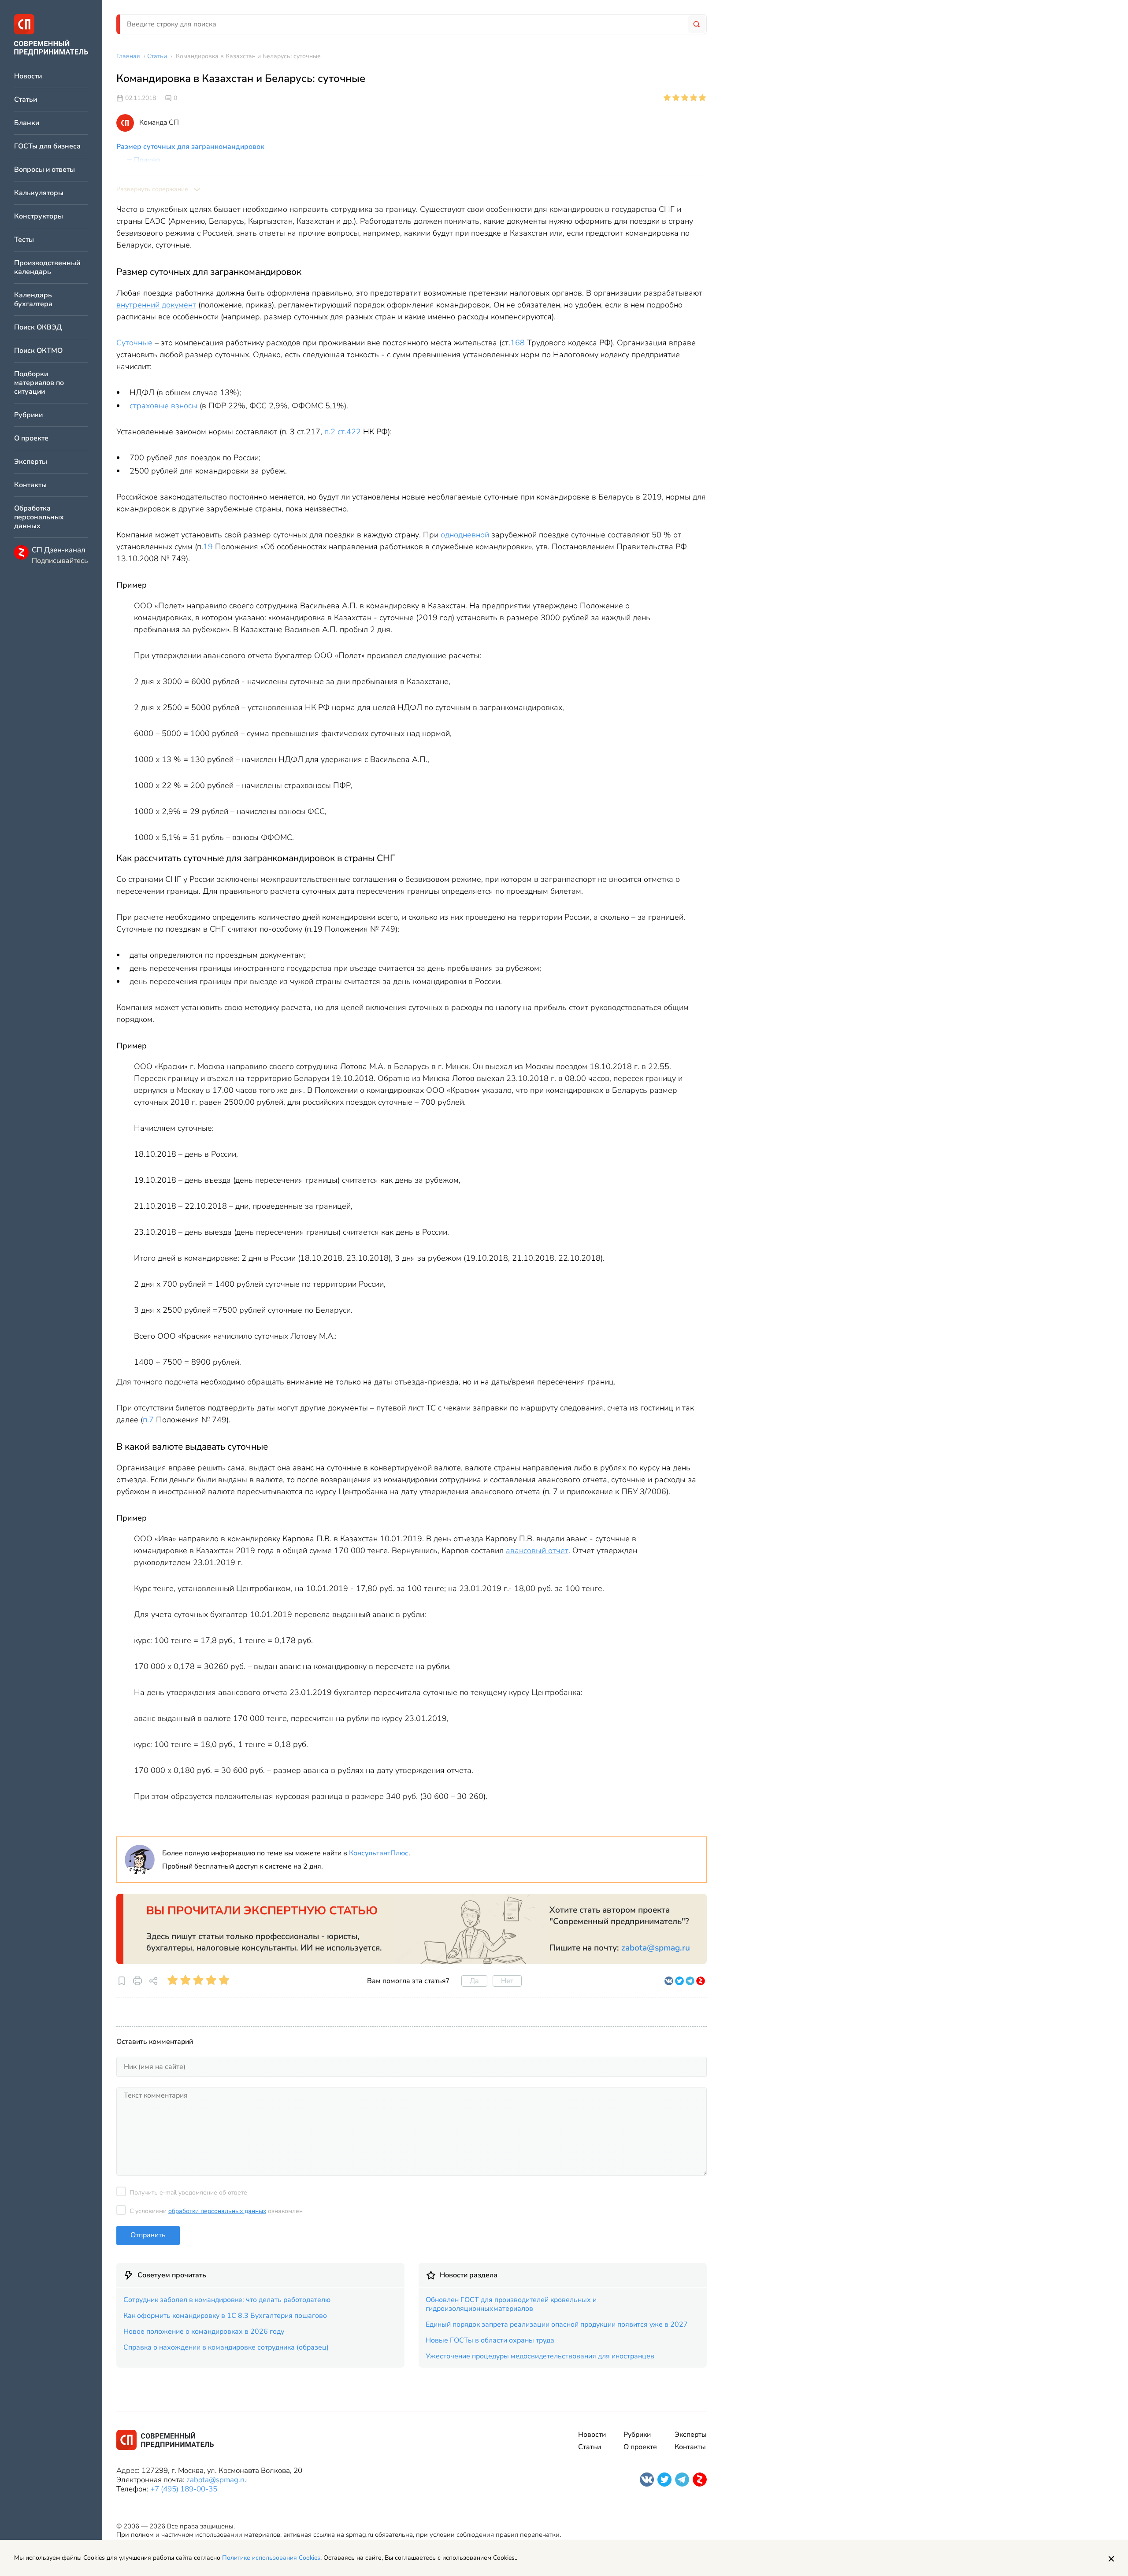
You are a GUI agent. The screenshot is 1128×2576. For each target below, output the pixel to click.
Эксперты (31, 462)
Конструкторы (39, 217)
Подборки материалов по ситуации (39, 383)
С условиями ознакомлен (216, 2211)
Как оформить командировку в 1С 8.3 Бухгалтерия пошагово (225, 2316)
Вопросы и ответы (45, 170)
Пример (147, 160)
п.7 (148, 1420)
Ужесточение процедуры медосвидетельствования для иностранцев (540, 2356)
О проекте (31, 439)
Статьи (26, 100)
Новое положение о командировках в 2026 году (204, 2332)
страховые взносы (163, 406)
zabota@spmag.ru (656, 1948)
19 (208, 547)
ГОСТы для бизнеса (47, 146)
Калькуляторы (39, 193)
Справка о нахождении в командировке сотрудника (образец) (226, 2347)
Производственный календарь (47, 268)
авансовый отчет (537, 1551)
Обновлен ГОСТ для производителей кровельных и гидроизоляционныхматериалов (511, 2304)
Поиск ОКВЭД (38, 328)
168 (519, 343)
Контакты (30, 485)
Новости (28, 76)
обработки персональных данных (217, 2211)
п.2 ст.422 (343, 432)
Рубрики (28, 415)
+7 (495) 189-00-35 (184, 2489)
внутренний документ (156, 305)
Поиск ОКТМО (38, 351)
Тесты (24, 240)
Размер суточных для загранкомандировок (190, 147)
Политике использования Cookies (271, 2558)
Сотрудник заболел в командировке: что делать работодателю (227, 2300)
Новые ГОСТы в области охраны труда (490, 2340)
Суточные (134, 343)
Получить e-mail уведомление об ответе (188, 2193)
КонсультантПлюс (379, 1853)
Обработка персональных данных (39, 517)
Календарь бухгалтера (33, 300)
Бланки (27, 123)
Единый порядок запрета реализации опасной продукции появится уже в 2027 (557, 2324)
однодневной (465, 535)
